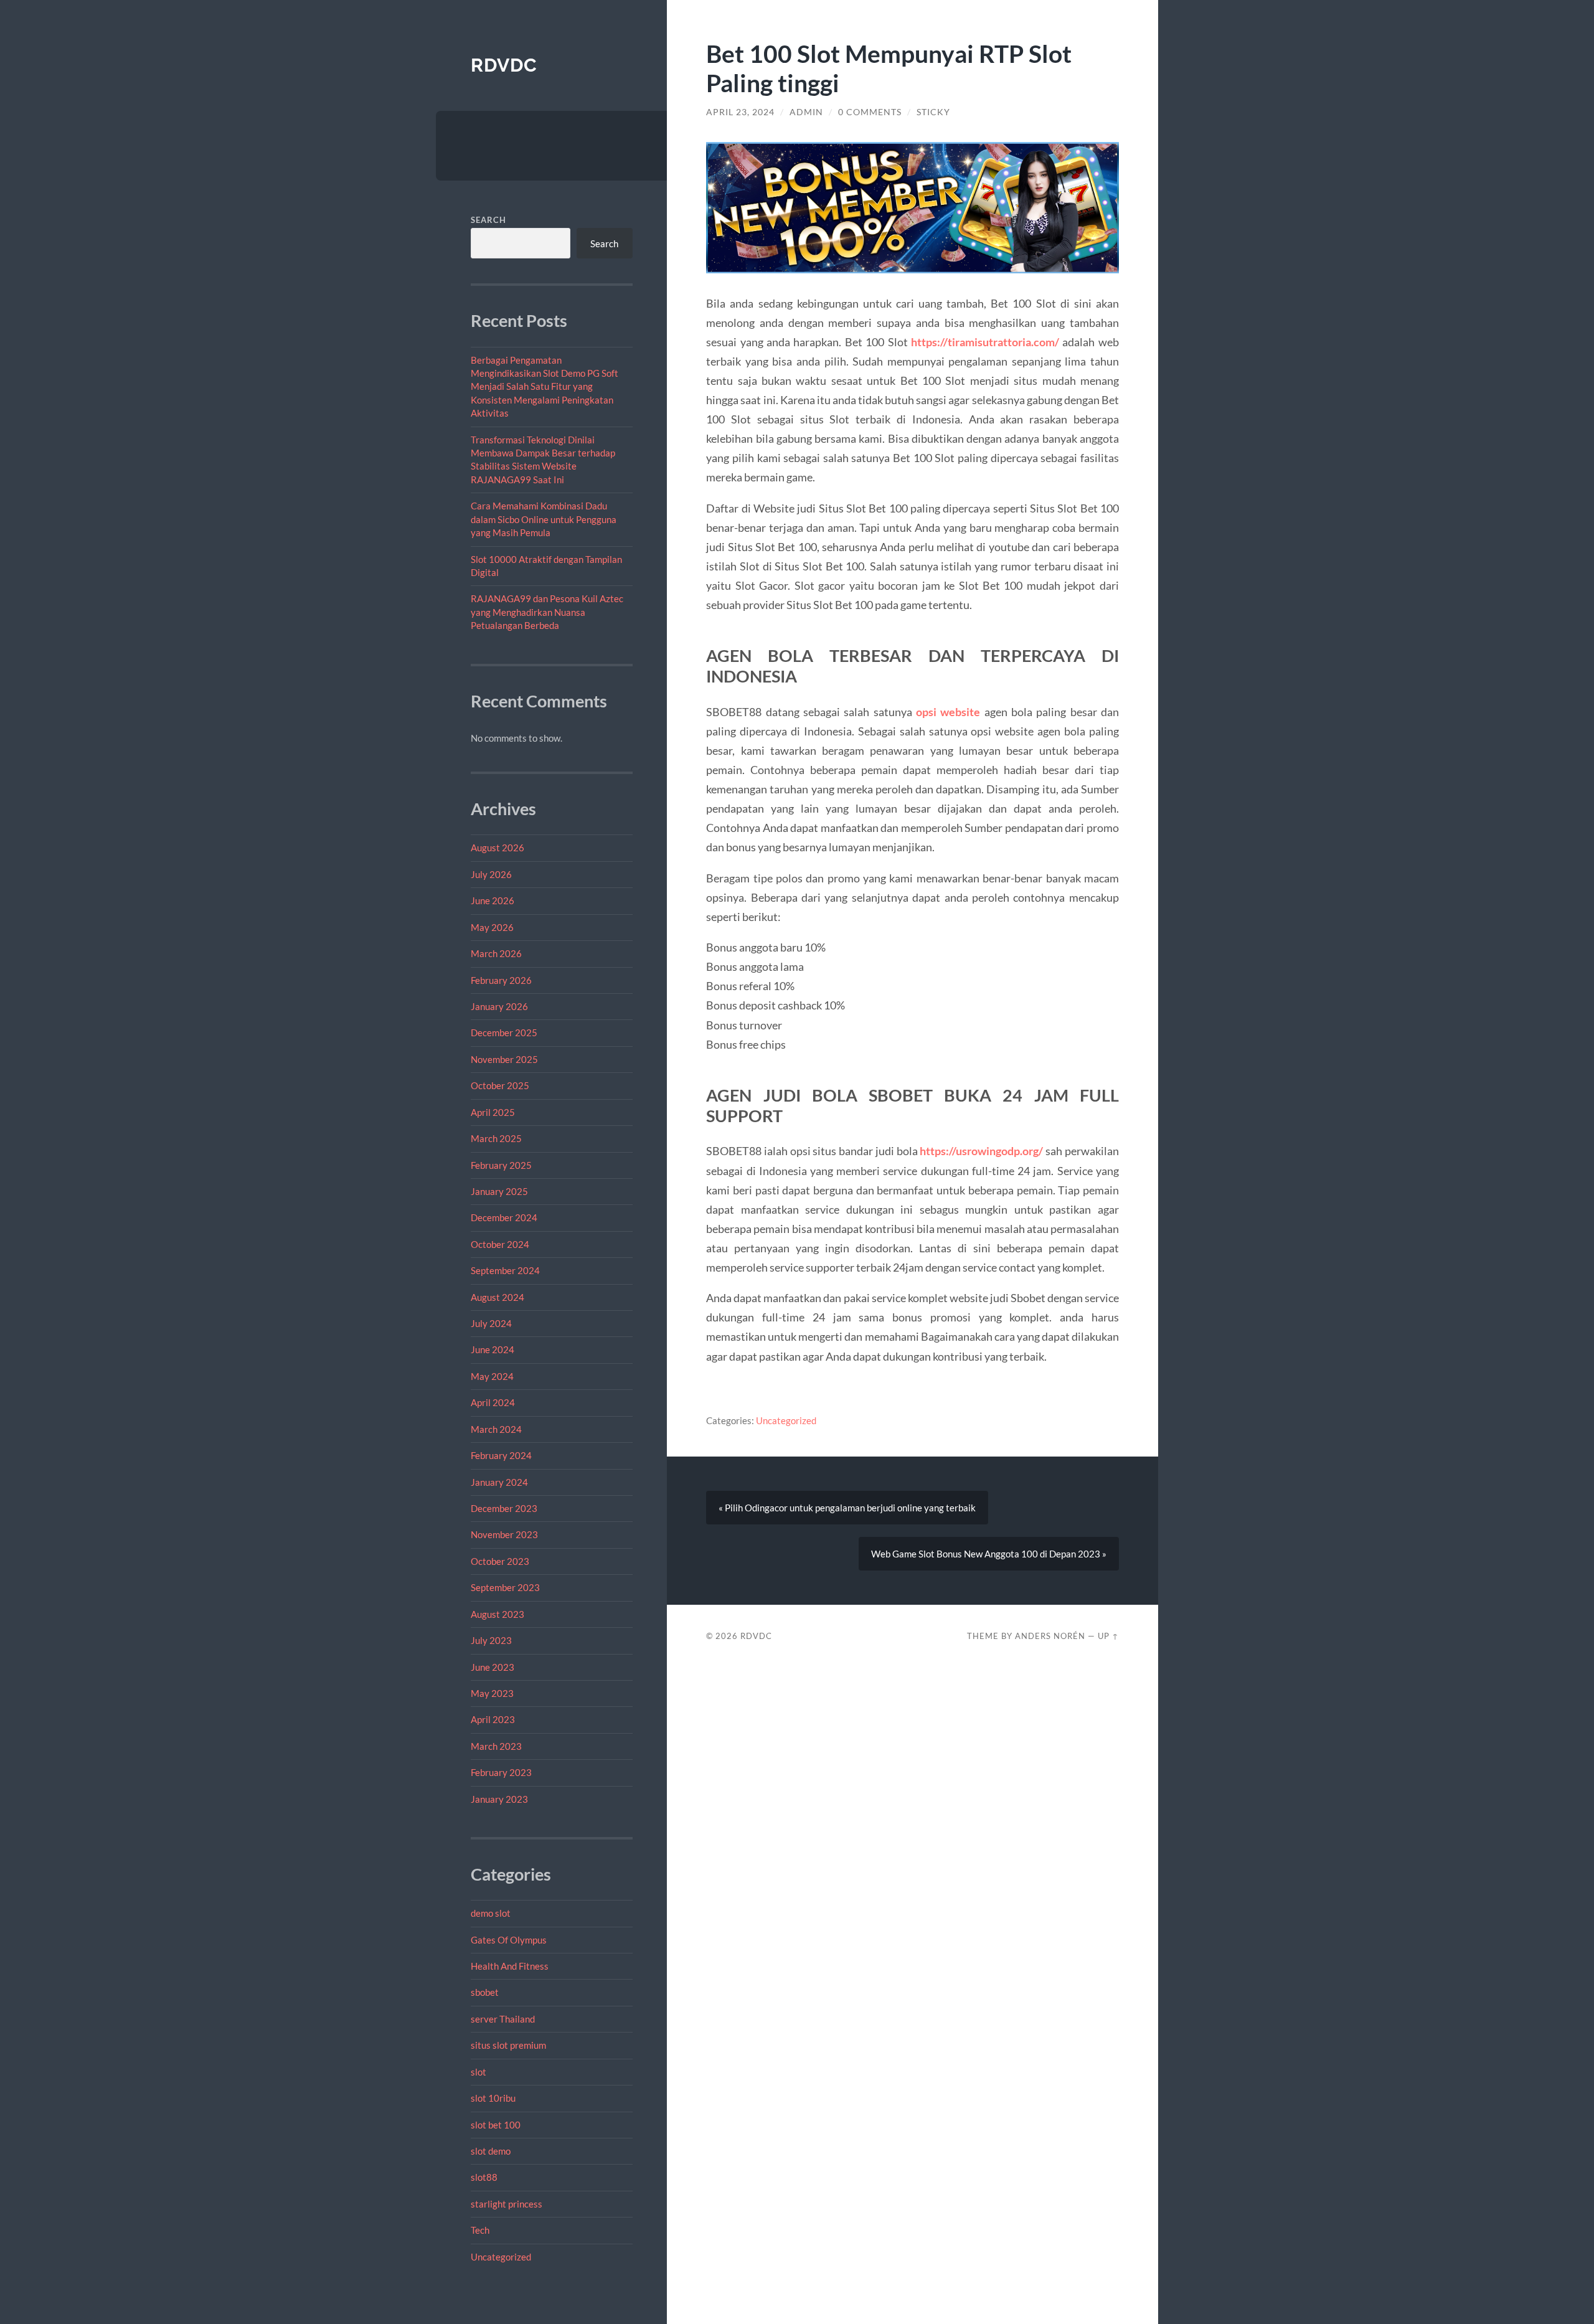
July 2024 (491, 1323)
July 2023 (491, 1640)
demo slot (491, 1913)
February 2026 (501, 980)
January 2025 (499, 1191)
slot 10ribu (493, 2098)
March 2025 (496, 1138)
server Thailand (503, 2019)
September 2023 (505, 1587)
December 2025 (504, 1032)
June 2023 (493, 1667)
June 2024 (493, 1349)
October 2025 (500, 1085)
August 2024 (498, 1297)
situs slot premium (508, 2045)
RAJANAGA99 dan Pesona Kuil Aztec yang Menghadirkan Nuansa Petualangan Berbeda (547, 612)
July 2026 (491, 874)
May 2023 (492, 1693)
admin (806, 112)
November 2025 (504, 1059)
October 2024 (500, 1244)
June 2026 (493, 900)
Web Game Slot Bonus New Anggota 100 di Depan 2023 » (989, 1554)
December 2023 (504, 1508)
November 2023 (504, 1534)
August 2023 (498, 1614)
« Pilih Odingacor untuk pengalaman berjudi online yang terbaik (847, 1508)
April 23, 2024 (740, 112)
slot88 (484, 2177)
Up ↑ (1108, 1636)
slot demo (491, 2151)
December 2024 (504, 1217)
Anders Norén (1050, 1636)
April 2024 (493, 1402)
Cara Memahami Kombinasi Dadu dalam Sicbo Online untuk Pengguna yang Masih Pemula (544, 519)
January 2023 (499, 1799)
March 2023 (496, 1746)
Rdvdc (504, 65)
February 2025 (501, 1165)
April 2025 (493, 1112)
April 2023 (493, 1719)
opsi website (948, 712)
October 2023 (500, 1561)
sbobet (485, 1992)
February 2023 (501, 1772)
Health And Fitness (510, 1966)
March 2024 (496, 1429)
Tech (480, 2230)
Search (488, 220)
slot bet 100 (496, 2125)
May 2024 (492, 1376)
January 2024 (499, 1482)
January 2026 (499, 1006)
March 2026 (496, 953)
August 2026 (498, 848)
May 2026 (492, 927)
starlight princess (507, 2204)
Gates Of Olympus (509, 1940)
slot (479, 2072)
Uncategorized (501, 2257)
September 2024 (505, 1270)
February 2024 (501, 1455)
